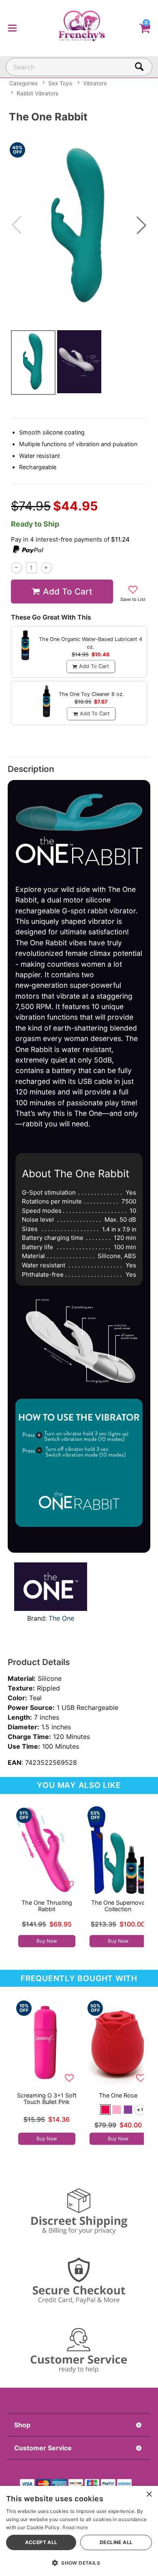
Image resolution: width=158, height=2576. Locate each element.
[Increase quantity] (46, 568)
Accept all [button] (41, 2542)
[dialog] (79, 2531)
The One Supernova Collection (118, 1906)
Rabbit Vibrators (37, 93)
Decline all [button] (116, 2542)
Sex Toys (60, 83)
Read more (75, 2527)
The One (61, 1618)
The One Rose (118, 2095)
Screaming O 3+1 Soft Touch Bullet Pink (47, 2099)
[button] (12, 28)
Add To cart (68, 591)
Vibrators (95, 83)
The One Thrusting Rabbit (47, 1906)
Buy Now (47, 1941)
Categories (23, 83)
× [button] (149, 2495)
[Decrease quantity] (16, 568)
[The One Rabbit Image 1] (79, 225)
